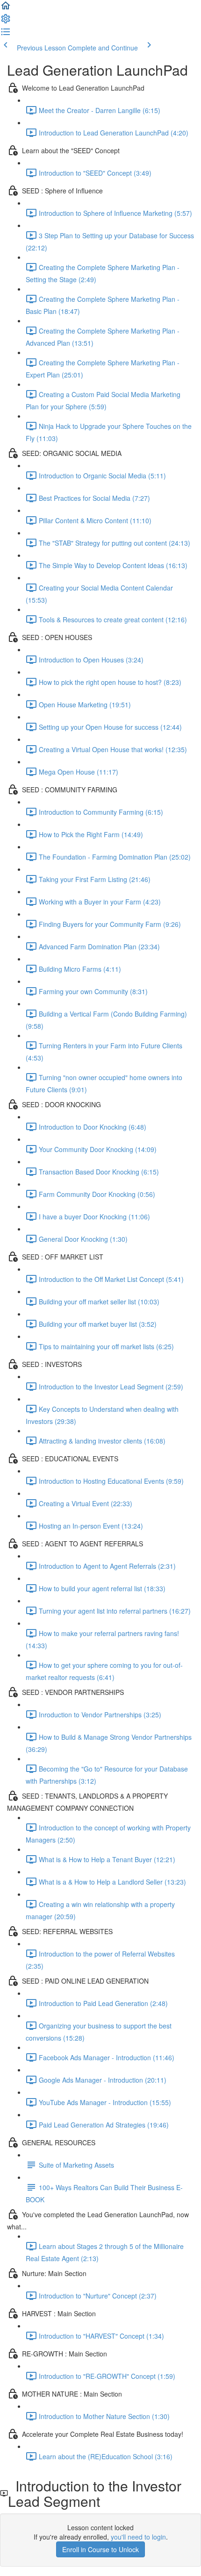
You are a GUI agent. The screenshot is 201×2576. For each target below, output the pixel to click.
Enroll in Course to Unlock (100, 2549)
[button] (6, 8)
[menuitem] (6, 21)
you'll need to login (138, 2537)
